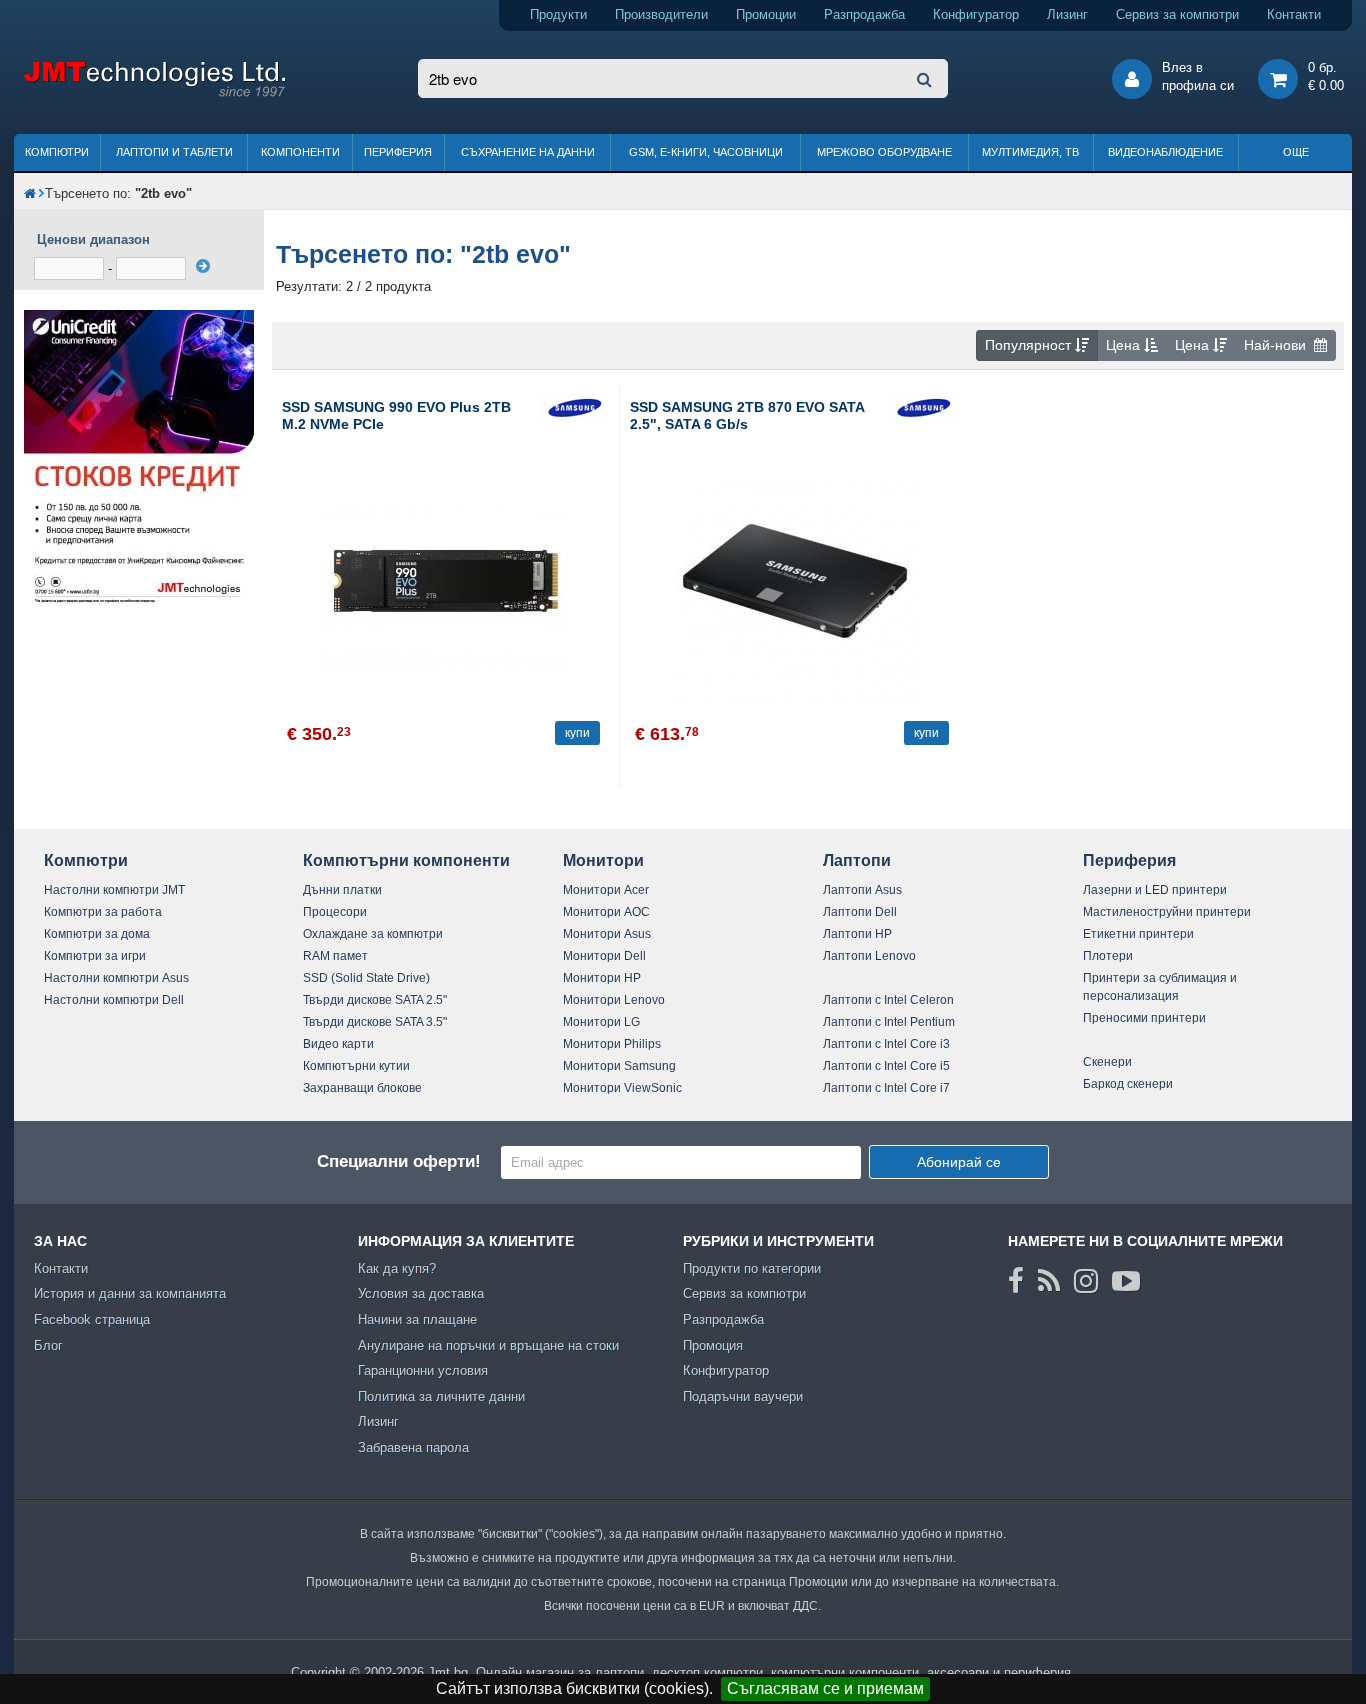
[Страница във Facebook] (1016, 1281)
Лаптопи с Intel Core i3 (886, 1044)
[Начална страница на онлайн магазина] (30, 193)
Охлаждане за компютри (373, 934)
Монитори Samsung (619, 1066)
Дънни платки (342, 890)
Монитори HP (602, 978)
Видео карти (338, 1044)
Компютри (57, 152)
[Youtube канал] (1126, 1281)
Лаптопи (857, 860)
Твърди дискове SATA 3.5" (375, 1022)
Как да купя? (397, 1268)
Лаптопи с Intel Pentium (889, 1022)
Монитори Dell (604, 956)
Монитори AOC (606, 912)
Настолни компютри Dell (114, 1000)
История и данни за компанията (130, 1293)
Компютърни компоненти (406, 860)
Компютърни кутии (356, 1066)
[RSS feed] (1049, 1281)
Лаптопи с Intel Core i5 (886, 1066)
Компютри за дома (97, 934)
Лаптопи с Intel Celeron (888, 1000)
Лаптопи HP (857, 934)
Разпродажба (864, 14)
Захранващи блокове (362, 1088)
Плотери (1108, 956)
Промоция (713, 1345)
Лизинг (1067, 14)
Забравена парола (413, 1447)
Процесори (335, 912)
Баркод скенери (1128, 1084)
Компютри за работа (103, 912)
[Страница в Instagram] (1086, 1281)
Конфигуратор (976, 14)
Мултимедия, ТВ (1030, 152)
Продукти (558, 14)
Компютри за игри (95, 956)
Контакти (1294, 14)
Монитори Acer (606, 890)
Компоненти (300, 152)
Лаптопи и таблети (174, 152)
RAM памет (335, 956)
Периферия (398, 152)
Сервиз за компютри (1177, 14)
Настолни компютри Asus (116, 978)
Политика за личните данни (441, 1396)
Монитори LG (601, 1022)
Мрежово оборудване (884, 152)
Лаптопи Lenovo (869, 956)
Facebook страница (92, 1319)
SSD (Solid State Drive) (366, 978)
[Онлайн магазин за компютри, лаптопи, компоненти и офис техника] (154, 93)
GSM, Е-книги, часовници (706, 152)
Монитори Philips (612, 1044)
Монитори (603, 860)
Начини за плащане (417, 1319)
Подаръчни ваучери (743, 1396)
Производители (661, 14)
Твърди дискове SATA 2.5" (375, 1000)
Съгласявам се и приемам (825, 1688)
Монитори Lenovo (614, 1000)
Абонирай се (959, 1162)
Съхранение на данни (528, 152)
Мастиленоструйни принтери (1167, 912)
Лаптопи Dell (860, 912)
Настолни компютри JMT (114, 890)
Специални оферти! (399, 1161)
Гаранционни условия (423, 1370)
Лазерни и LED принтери (1155, 890)
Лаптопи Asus (862, 890)
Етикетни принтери (1138, 934)
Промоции (766, 14)
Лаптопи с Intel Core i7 (886, 1088)
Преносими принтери (1144, 1018)
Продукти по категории (752, 1268)
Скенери (1107, 1062)
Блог (48, 1345)
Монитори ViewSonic (622, 1088)
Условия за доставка (421, 1293)
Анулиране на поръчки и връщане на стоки (488, 1345)
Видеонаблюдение (1165, 152)
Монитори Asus (607, 934)
